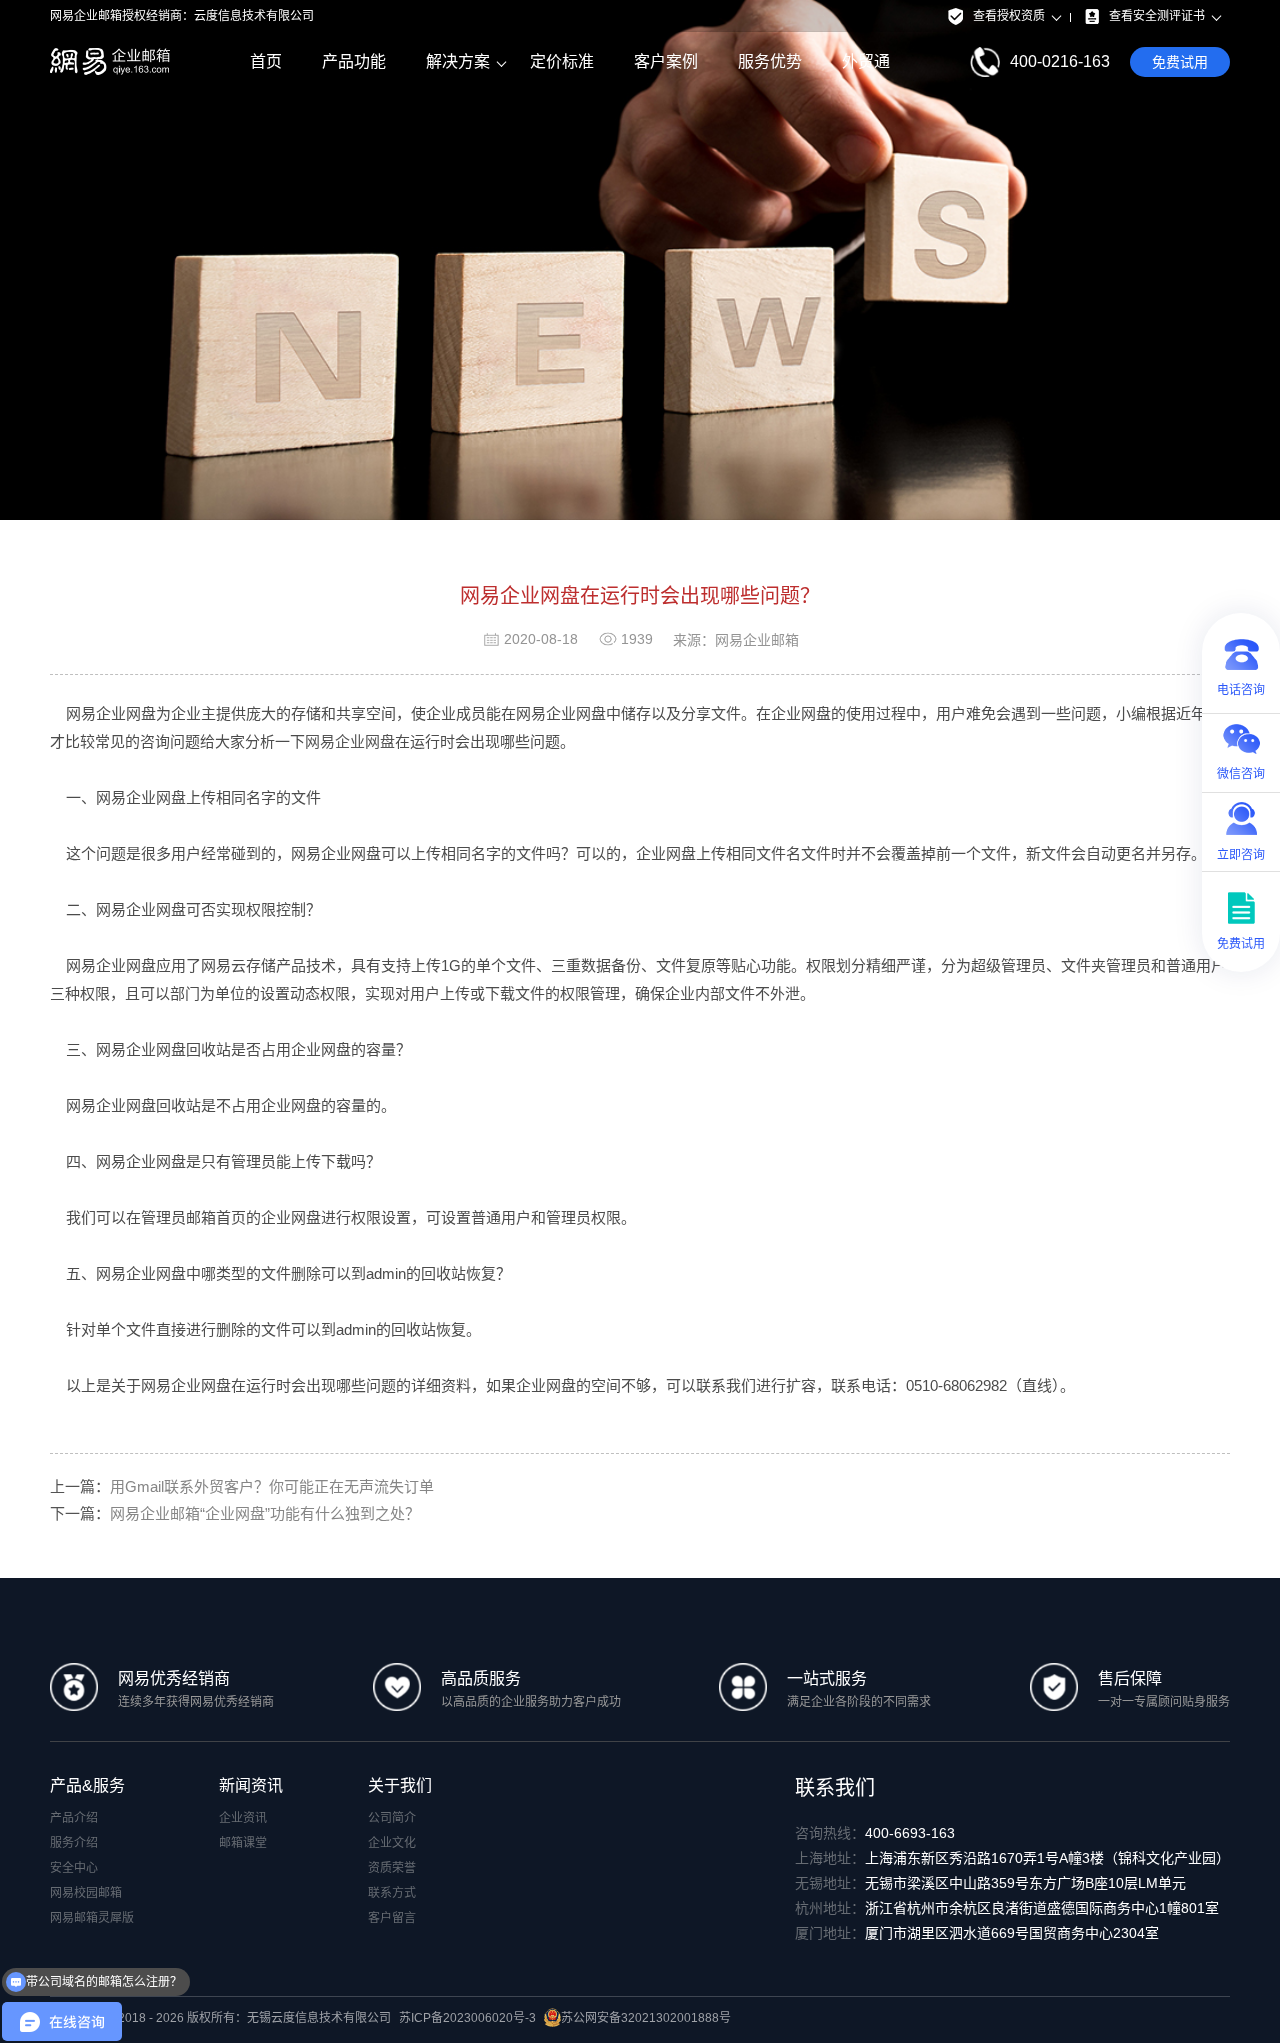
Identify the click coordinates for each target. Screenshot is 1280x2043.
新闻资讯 (251, 1785)
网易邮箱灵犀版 (92, 1918)
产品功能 (354, 61)
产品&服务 (87, 1785)
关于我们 (400, 1785)
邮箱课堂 (243, 1843)
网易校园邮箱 (86, 1893)
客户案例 (666, 61)
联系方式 (392, 1893)
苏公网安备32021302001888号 (646, 2018)
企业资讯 (243, 1818)
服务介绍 (74, 1843)
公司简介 (392, 1818)
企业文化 (392, 1843)
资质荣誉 (392, 1868)
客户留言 (392, 1918)
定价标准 (562, 61)
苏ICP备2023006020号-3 (467, 2018)
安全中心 (74, 1868)
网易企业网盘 (350, 741)
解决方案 (458, 61)
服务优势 (770, 61)
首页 (266, 61)
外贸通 (866, 61)
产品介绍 (74, 1818)
